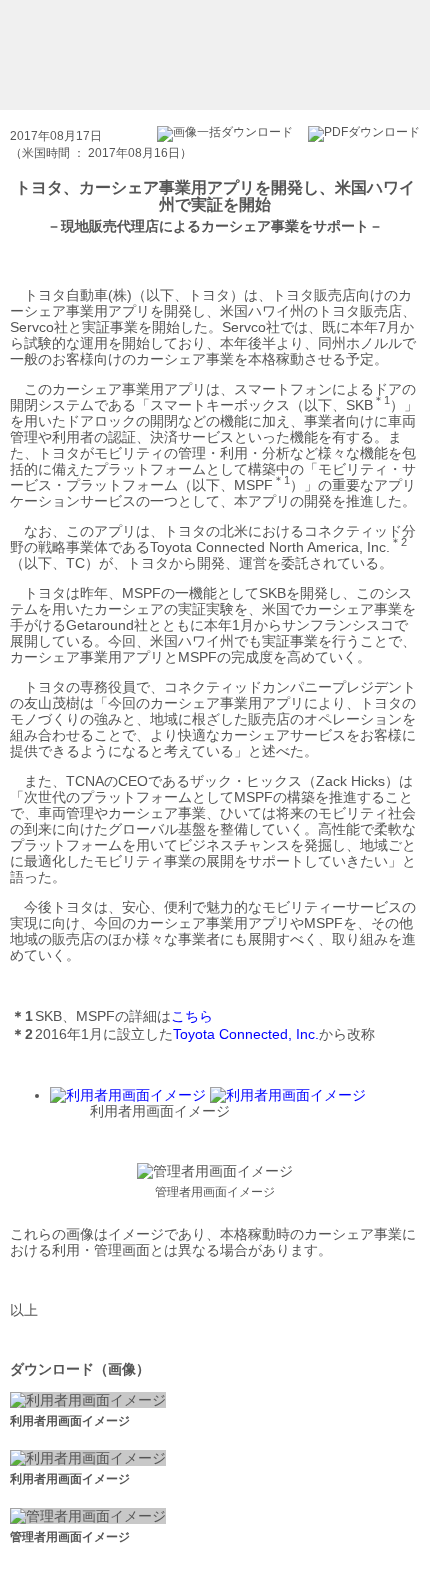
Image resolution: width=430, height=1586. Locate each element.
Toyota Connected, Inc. (246, 1034)
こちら (192, 1016)
